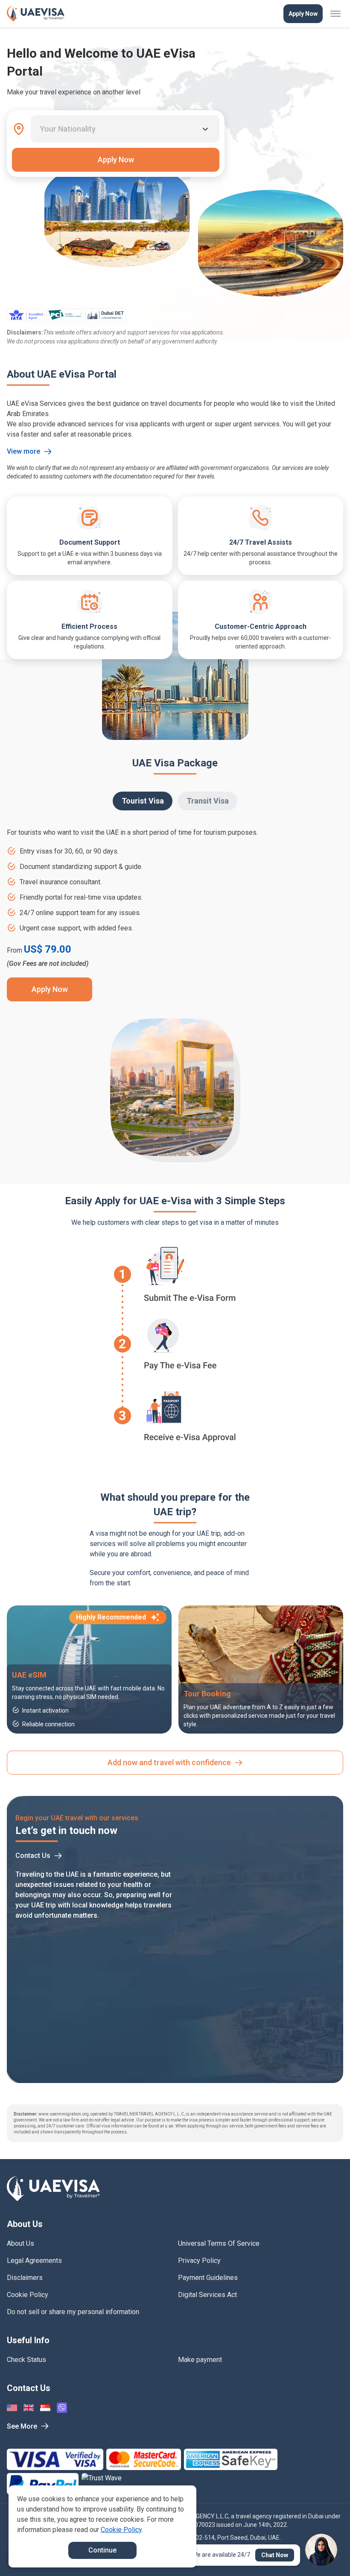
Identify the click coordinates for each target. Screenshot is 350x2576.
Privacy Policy (199, 2261)
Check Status (26, 2360)
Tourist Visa (143, 801)
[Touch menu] (335, 14)
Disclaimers (25, 2278)
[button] (325, 2553)
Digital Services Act (207, 2295)
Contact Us (33, 1856)
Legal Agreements (34, 2261)
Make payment (200, 2360)
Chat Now (275, 2555)
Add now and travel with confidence (169, 1762)
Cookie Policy (28, 2295)
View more (23, 451)
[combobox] (41, 129)
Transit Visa (208, 801)
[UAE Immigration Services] (36, 14)
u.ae (169, 2126)
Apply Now (303, 14)
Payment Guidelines (208, 2278)
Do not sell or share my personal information (73, 2312)
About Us (20, 2243)
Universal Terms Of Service (219, 2243)
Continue (102, 2550)
